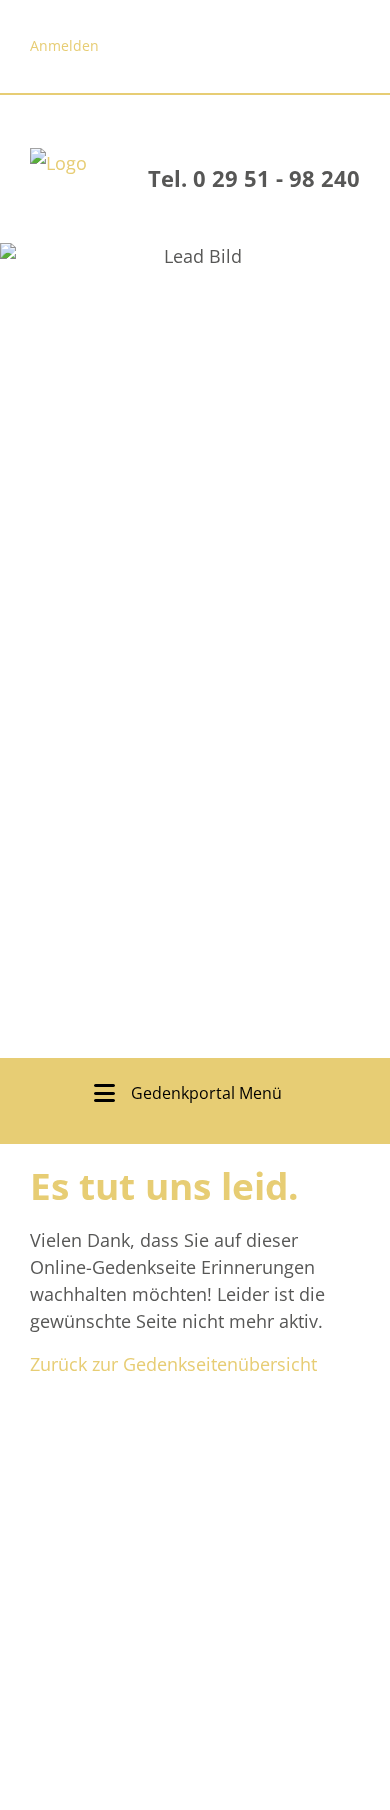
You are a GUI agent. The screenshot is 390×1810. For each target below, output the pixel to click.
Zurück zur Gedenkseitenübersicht (173, 1364)
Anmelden (64, 45)
